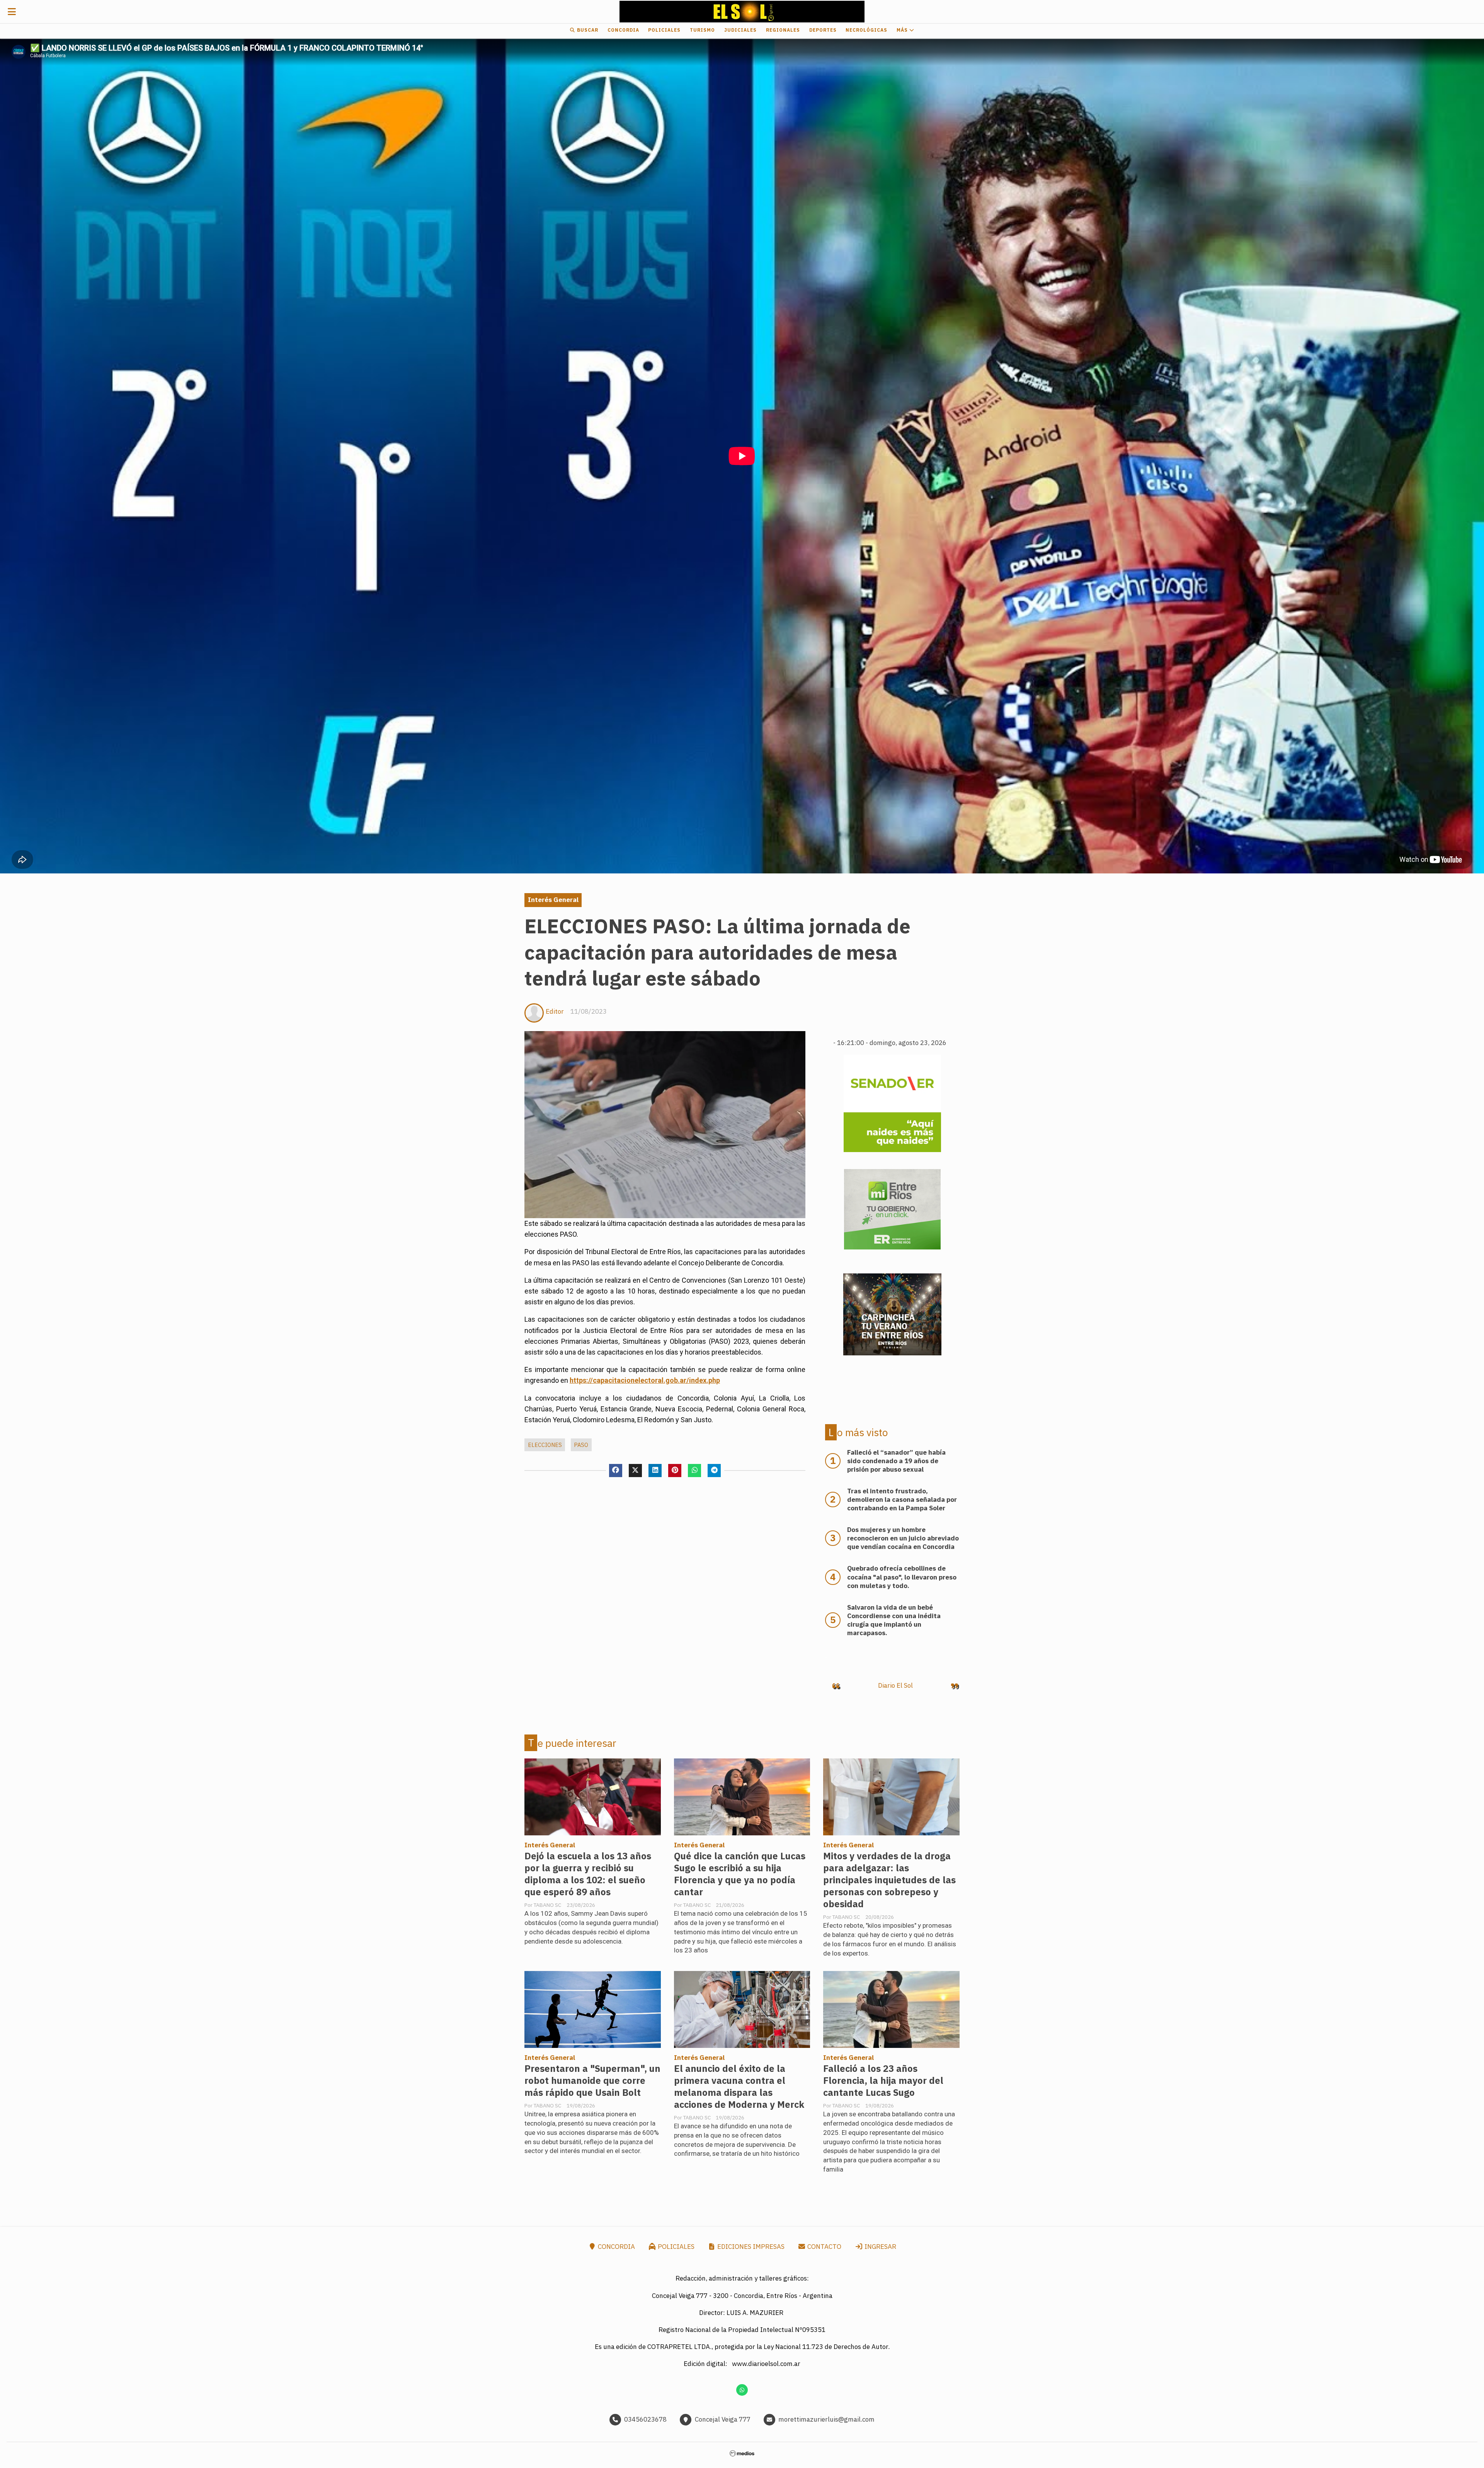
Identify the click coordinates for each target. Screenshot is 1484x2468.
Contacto (824, 2247)
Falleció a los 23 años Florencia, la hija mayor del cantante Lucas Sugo (883, 2081)
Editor (555, 1011)
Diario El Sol (895, 1685)
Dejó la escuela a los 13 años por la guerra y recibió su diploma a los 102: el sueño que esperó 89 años (588, 1874)
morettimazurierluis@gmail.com (826, 2419)
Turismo (702, 30)
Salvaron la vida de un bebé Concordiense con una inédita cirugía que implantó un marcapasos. (894, 1620)
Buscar (587, 30)
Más (903, 30)
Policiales (664, 30)
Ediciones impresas (750, 2247)
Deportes (823, 30)
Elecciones (545, 1445)
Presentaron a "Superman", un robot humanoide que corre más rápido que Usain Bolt (592, 2081)
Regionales (783, 30)
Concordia (623, 30)
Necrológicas (866, 30)
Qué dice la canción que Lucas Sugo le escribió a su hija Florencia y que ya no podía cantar (740, 1874)
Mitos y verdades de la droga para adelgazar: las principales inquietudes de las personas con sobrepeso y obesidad (889, 1880)
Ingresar (880, 2247)
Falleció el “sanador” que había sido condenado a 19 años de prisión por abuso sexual (896, 1461)
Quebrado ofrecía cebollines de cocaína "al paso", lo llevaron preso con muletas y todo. (902, 1577)
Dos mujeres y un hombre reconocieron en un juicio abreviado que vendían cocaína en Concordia (903, 1538)
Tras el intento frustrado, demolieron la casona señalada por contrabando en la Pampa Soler (902, 1500)
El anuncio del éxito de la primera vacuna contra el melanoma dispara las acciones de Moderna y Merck (739, 2087)
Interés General (553, 900)
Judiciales (740, 30)
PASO (581, 1445)
